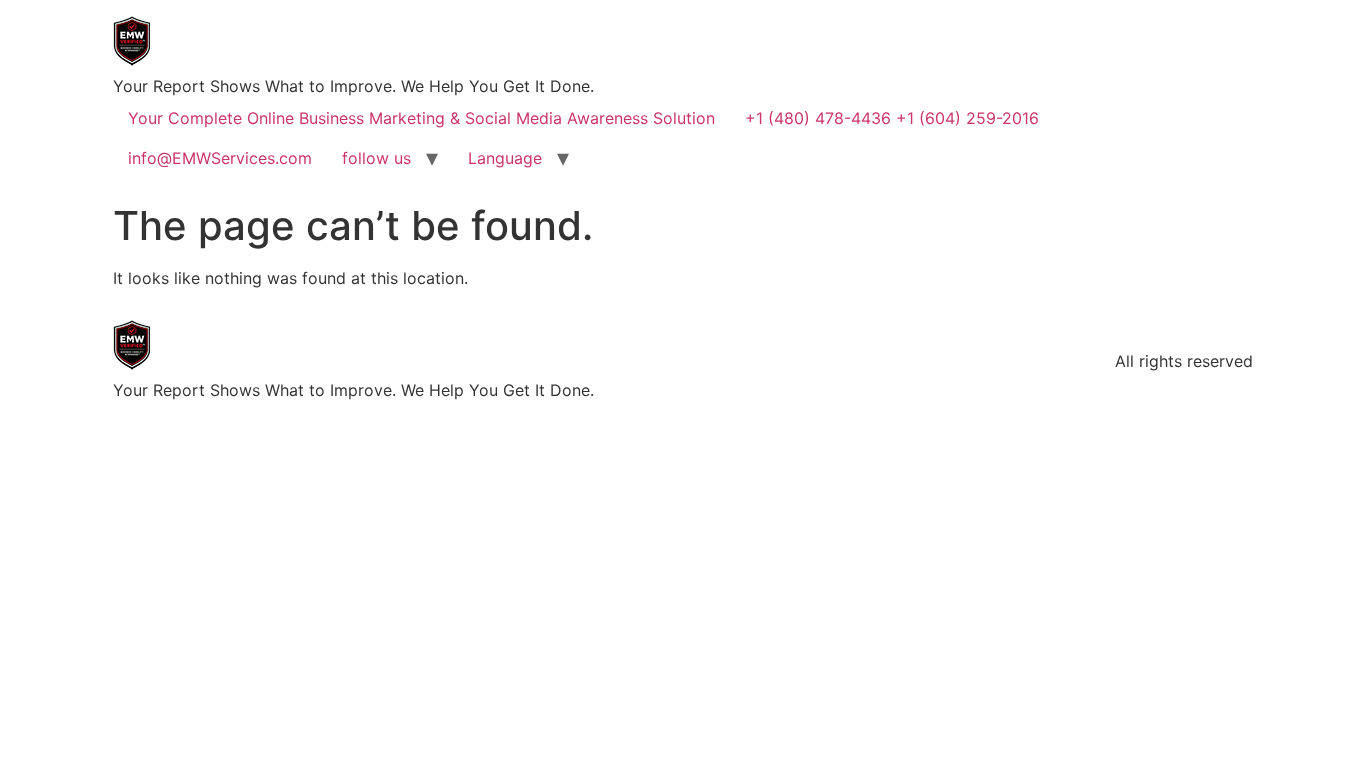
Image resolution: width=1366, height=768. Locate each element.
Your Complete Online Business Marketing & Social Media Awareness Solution (421, 118)
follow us (376, 158)
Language (505, 158)
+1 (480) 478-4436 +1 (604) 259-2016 (892, 118)
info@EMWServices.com (220, 158)
